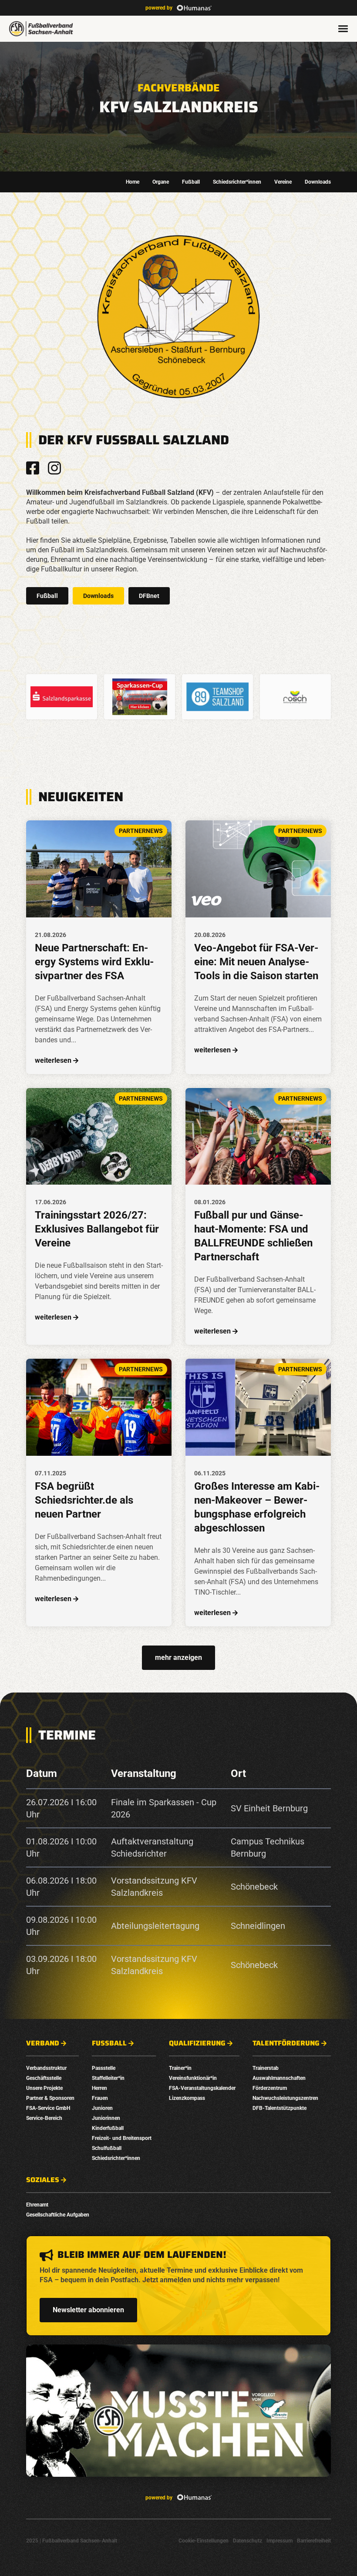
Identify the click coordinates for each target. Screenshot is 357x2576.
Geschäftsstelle (44, 2078)
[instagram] (54, 468)
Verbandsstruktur (46, 2068)
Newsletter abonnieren (88, 2310)
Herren (99, 2088)
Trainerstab (266, 2068)
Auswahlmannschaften (279, 2078)
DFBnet (149, 596)
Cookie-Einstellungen (204, 2541)
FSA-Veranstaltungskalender (202, 2088)
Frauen (100, 2098)
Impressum (280, 2541)
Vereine (283, 182)
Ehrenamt (37, 2205)
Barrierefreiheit (314, 2541)
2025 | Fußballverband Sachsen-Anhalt (72, 2541)
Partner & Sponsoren (50, 2098)
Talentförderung (286, 2043)
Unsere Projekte (44, 2088)
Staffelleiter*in (108, 2078)
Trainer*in (180, 2068)
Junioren (102, 2108)
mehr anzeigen (178, 1657)
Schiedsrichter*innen (237, 182)
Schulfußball (107, 2148)
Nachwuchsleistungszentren (285, 2098)
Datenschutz (248, 2541)
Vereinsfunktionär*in (193, 2078)
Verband (43, 2043)
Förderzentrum (270, 2088)
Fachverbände (179, 88)
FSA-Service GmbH (48, 2108)
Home (133, 182)
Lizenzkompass (187, 2098)
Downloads (318, 182)
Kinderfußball (108, 2128)
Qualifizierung (197, 2043)
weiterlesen (53, 1060)
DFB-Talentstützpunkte (280, 2108)
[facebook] (33, 468)
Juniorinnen (106, 2118)
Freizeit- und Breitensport (122, 2138)
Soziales (43, 2180)
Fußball (191, 182)
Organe (161, 182)
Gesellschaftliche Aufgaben (58, 2215)
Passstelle (104, 2068)
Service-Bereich (44, 2118)
